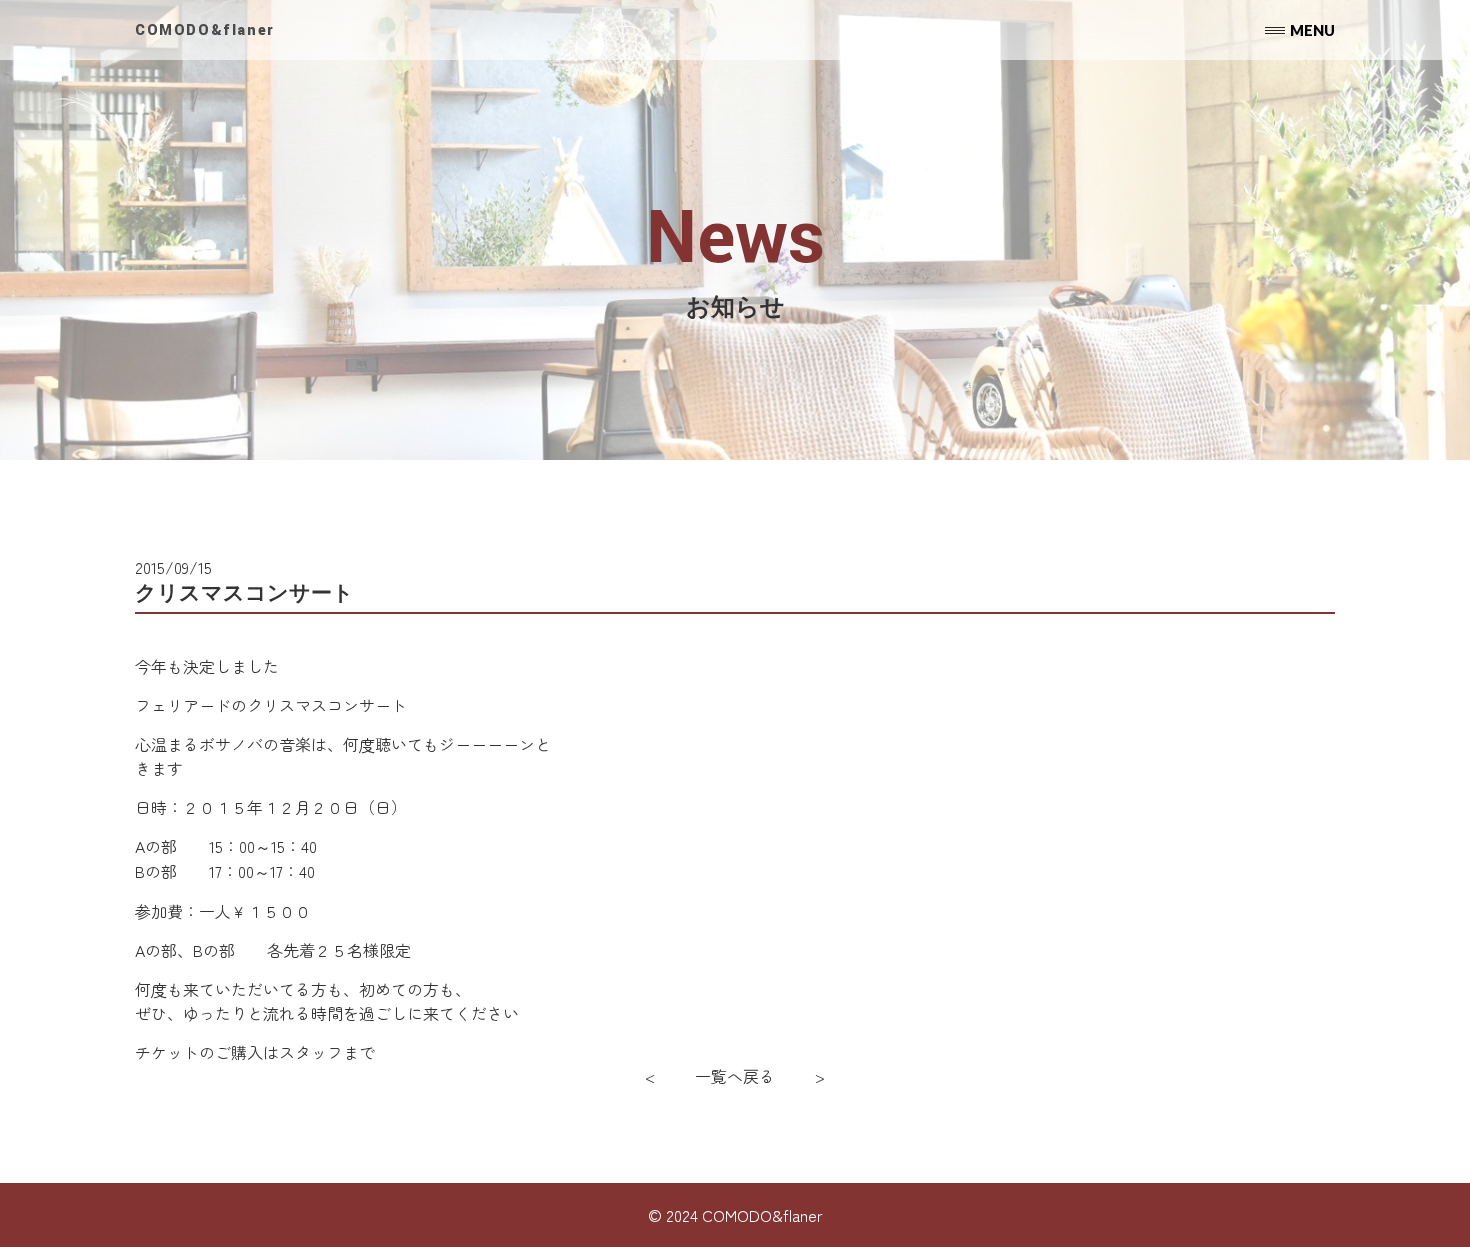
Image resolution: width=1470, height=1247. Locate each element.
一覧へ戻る (735, 1076)
